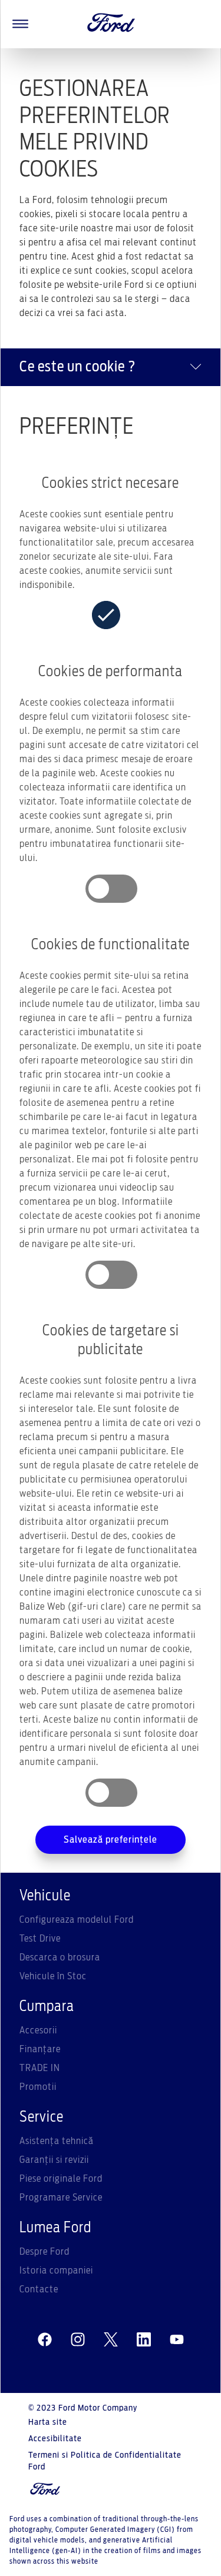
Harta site (48, 2422)
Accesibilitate (55, 2439)
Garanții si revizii (54, 2160)
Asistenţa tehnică (57, 2141)
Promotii (38, 2087)
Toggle (111, 889)
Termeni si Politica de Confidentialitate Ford (105, 2461)
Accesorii (38, 2030)
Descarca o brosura (60, 1957)
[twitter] (111, 2340)
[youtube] (177, 2340)
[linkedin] (144, 2340)
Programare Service (61, 2198)
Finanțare (40, 2049)
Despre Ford (44, 2252)
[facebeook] (45, 2340)
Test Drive (40, 1939)
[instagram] (78, 2340)
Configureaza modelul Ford (77, 1920)
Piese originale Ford (61, 2179)
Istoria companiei (56, 2271)
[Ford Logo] (111, 24)
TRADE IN (40, 2068)
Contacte (39, 2289)
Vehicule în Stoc (53, 1976)
